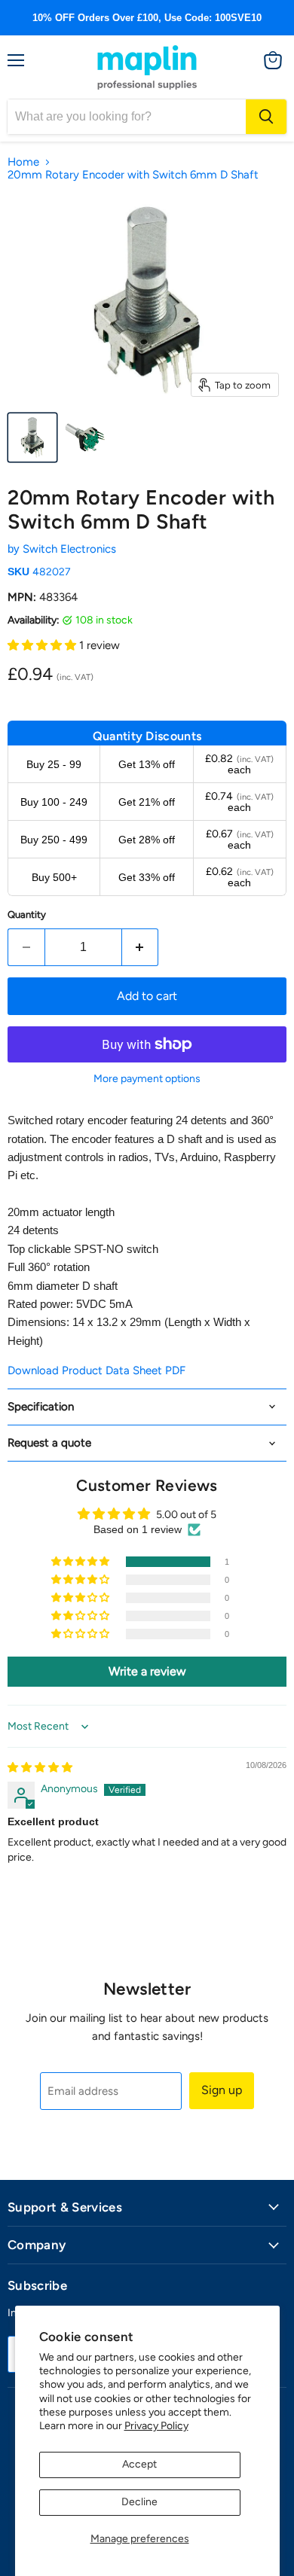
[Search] (266, 117)
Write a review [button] (147, 1671)
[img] (40, 1768)
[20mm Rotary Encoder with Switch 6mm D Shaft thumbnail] (32, 437)
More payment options (147, 1079)
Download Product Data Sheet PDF (96, 1370)
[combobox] (127, 117)
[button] (43, 645)
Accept (139, 2464)
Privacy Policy (156, 2426)
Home (23, 162)
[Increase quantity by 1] (141, 947)
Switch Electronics (69, 549)
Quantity (27, 915)
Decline (139, 2502)
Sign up (222, 2090)
